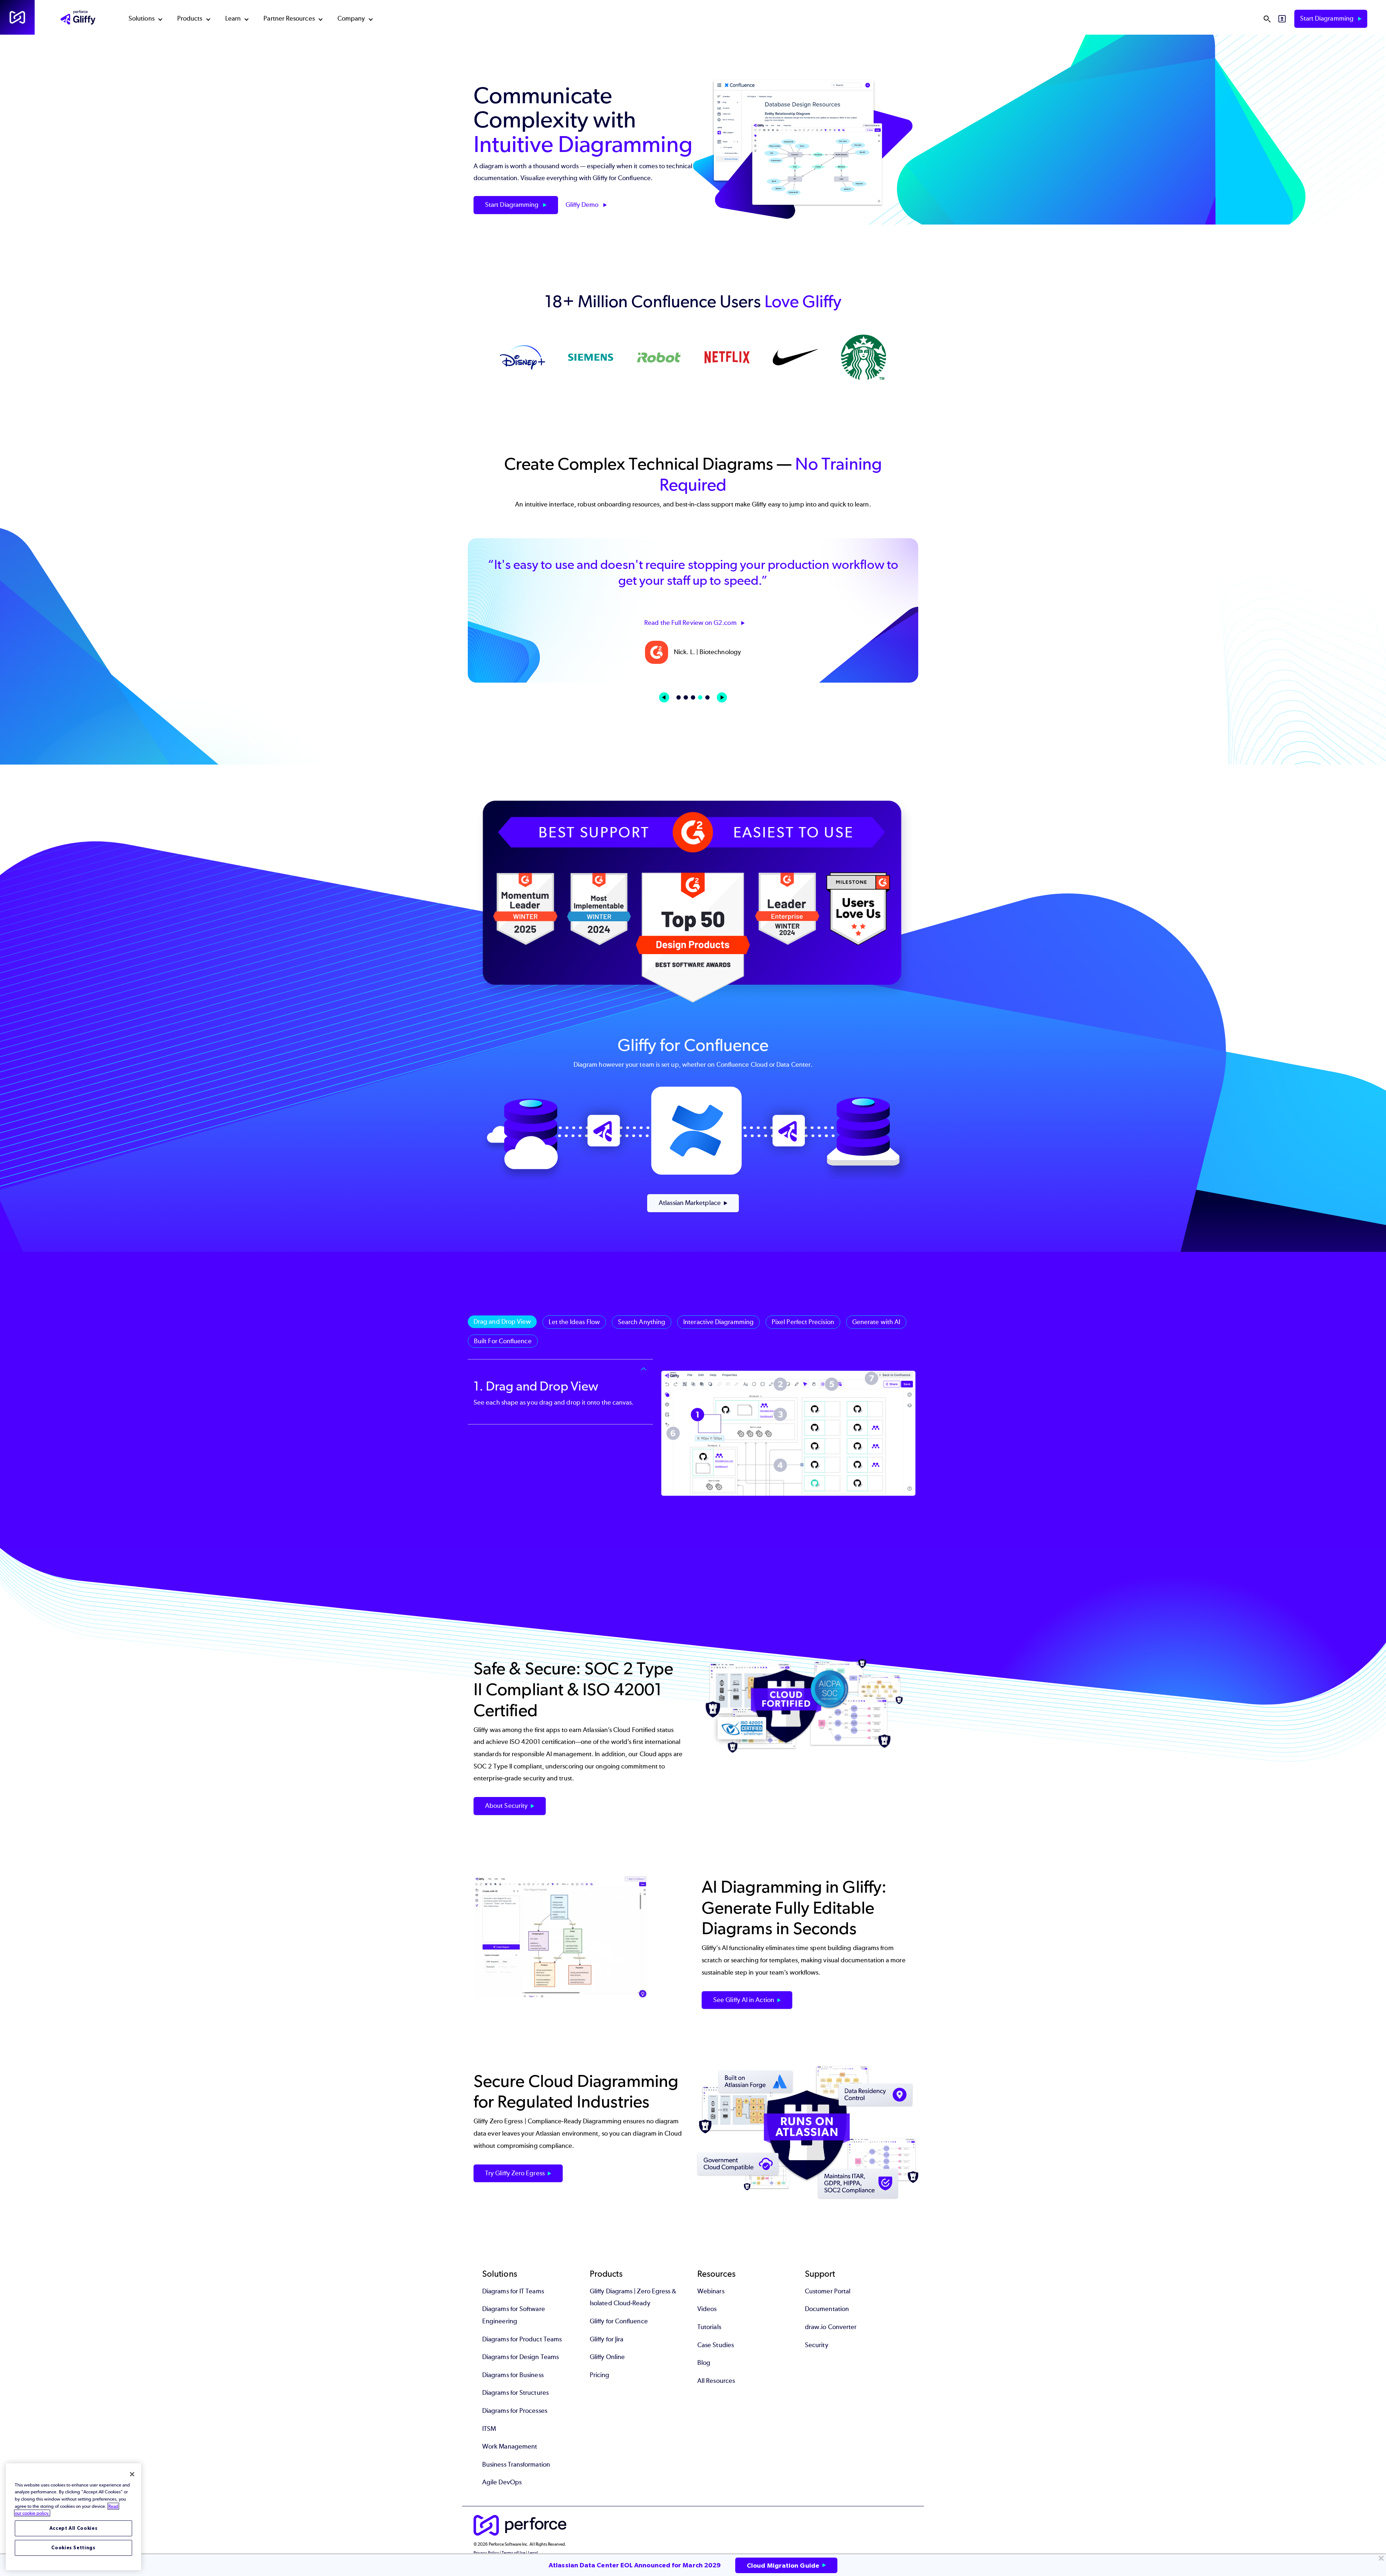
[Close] (132, 2474)
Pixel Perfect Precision (803, 1322)
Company (351, 18)
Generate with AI (876, 1322)
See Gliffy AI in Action (744, 2000)
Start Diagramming (1328, 18)
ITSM (489, 2429)
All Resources (716, 2381)
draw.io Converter (831, 2327)
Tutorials (709, 2327)
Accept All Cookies (74, 2528)
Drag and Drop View (502, 1322)
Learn (233, 18)
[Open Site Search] (1267, 19)
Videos (707, 2309)
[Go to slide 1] (679, 697)
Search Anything (642, 1322)
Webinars (711, 2291)
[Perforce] (17, 17)
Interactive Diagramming (718, 1322)
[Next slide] (722, 697)
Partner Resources (289, 18)
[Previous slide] (664, 697)
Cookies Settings (73, 2548)
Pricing (600, 2375)
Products (190, 18)
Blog (704, 2363)
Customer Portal (828, 2291)
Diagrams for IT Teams (513, 2291)
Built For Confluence (503, 1341)
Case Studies (716, 2345)
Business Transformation (516, 2464)
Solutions (141, 18)
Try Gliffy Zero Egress (515, 2173)
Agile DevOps (502, 2482)
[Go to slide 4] (700, 697)
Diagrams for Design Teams (520, 2357)
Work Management (510, 2446)
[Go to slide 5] (707, 697)
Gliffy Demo (583, 205)
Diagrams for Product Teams (522, 2339)
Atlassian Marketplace (690, 1203)
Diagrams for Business (513, 2375)
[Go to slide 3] (693, 697)
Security (817, 2345)
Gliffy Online (607, 2357)
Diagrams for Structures (515, 2393)
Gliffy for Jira (607, 2339)
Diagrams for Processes (515, 2411)
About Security (506, 1806)
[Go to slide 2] (686, 697)
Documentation (827, 2309)
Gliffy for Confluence (619, 2321)
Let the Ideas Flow (574, 1322)
